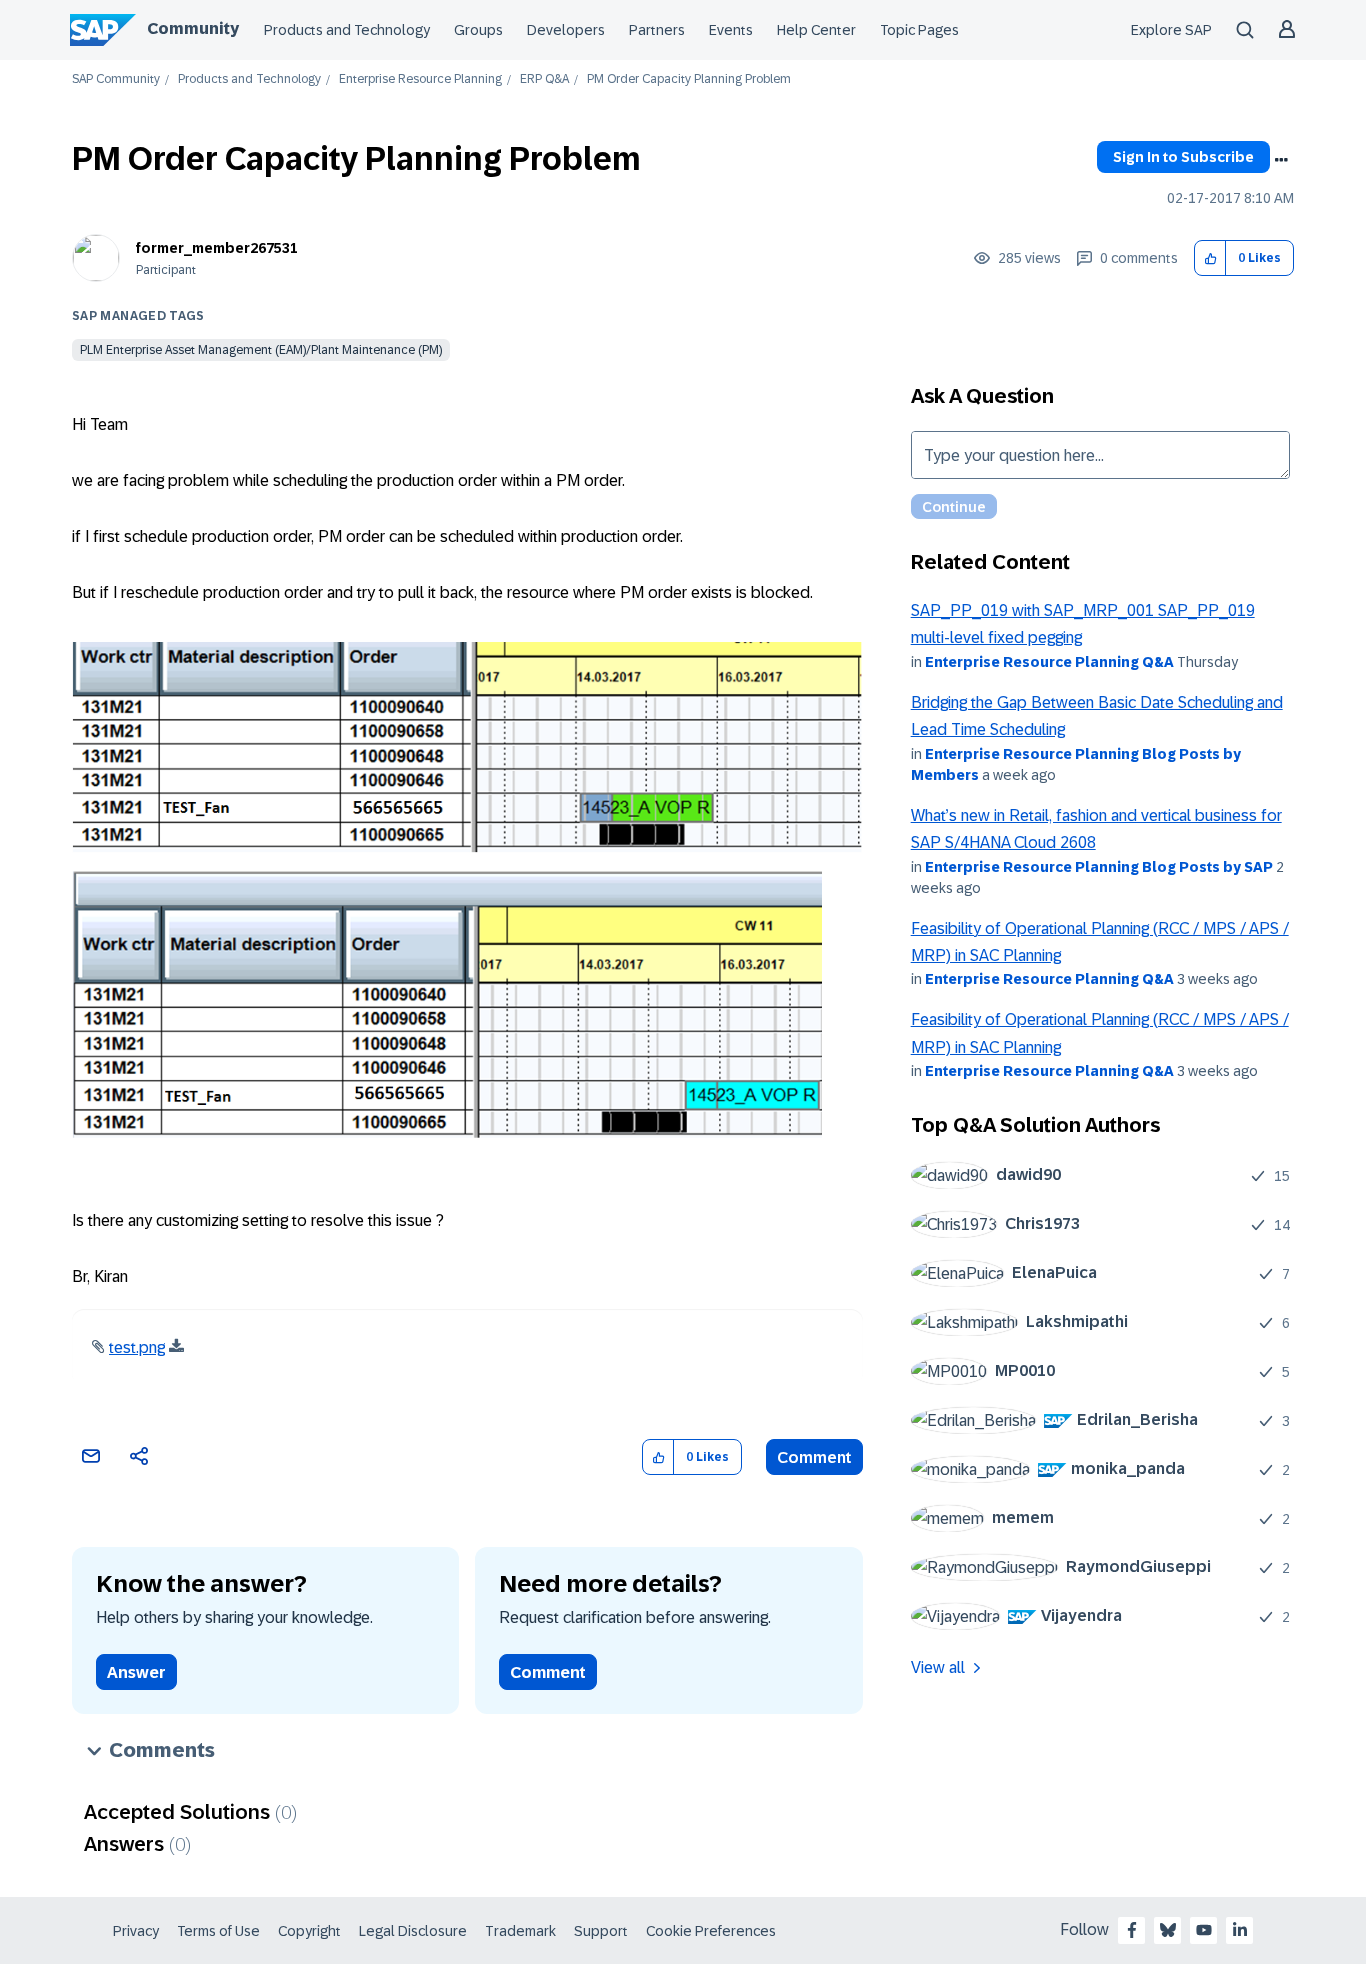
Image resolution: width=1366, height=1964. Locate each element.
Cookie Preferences (711, 1931)
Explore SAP (1171, 30)
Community (193, 28)
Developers (566, 30)
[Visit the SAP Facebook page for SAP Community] (1132, 1930)
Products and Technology (347, 30)
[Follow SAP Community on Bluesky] (1168, 1930)
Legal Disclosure (413, 1931)
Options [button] (1281, 160)
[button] (1210, 258)
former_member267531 (217, 248)
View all (938, 1667)
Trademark (520, 1931)
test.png (137, 1347)
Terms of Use (218, 1931)
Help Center (816, 30)
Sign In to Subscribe (1183, 157)
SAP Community (116, 79)
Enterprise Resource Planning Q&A (1049, 662)
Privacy (136, 1931)
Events (731, 30)
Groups (478, 30)
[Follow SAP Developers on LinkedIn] (1240, 1930)
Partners (657, 30)
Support (601, 1931)
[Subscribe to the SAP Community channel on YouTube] (1204, 1930)
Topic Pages (919, 30)
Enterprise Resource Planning (420, 79)
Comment (814, 1457)
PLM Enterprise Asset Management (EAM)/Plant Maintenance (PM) (261, 350)
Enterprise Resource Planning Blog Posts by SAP (1099, 867)
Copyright (309, 1931)
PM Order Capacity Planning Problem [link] (689, 79)
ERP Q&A (544, 79)
